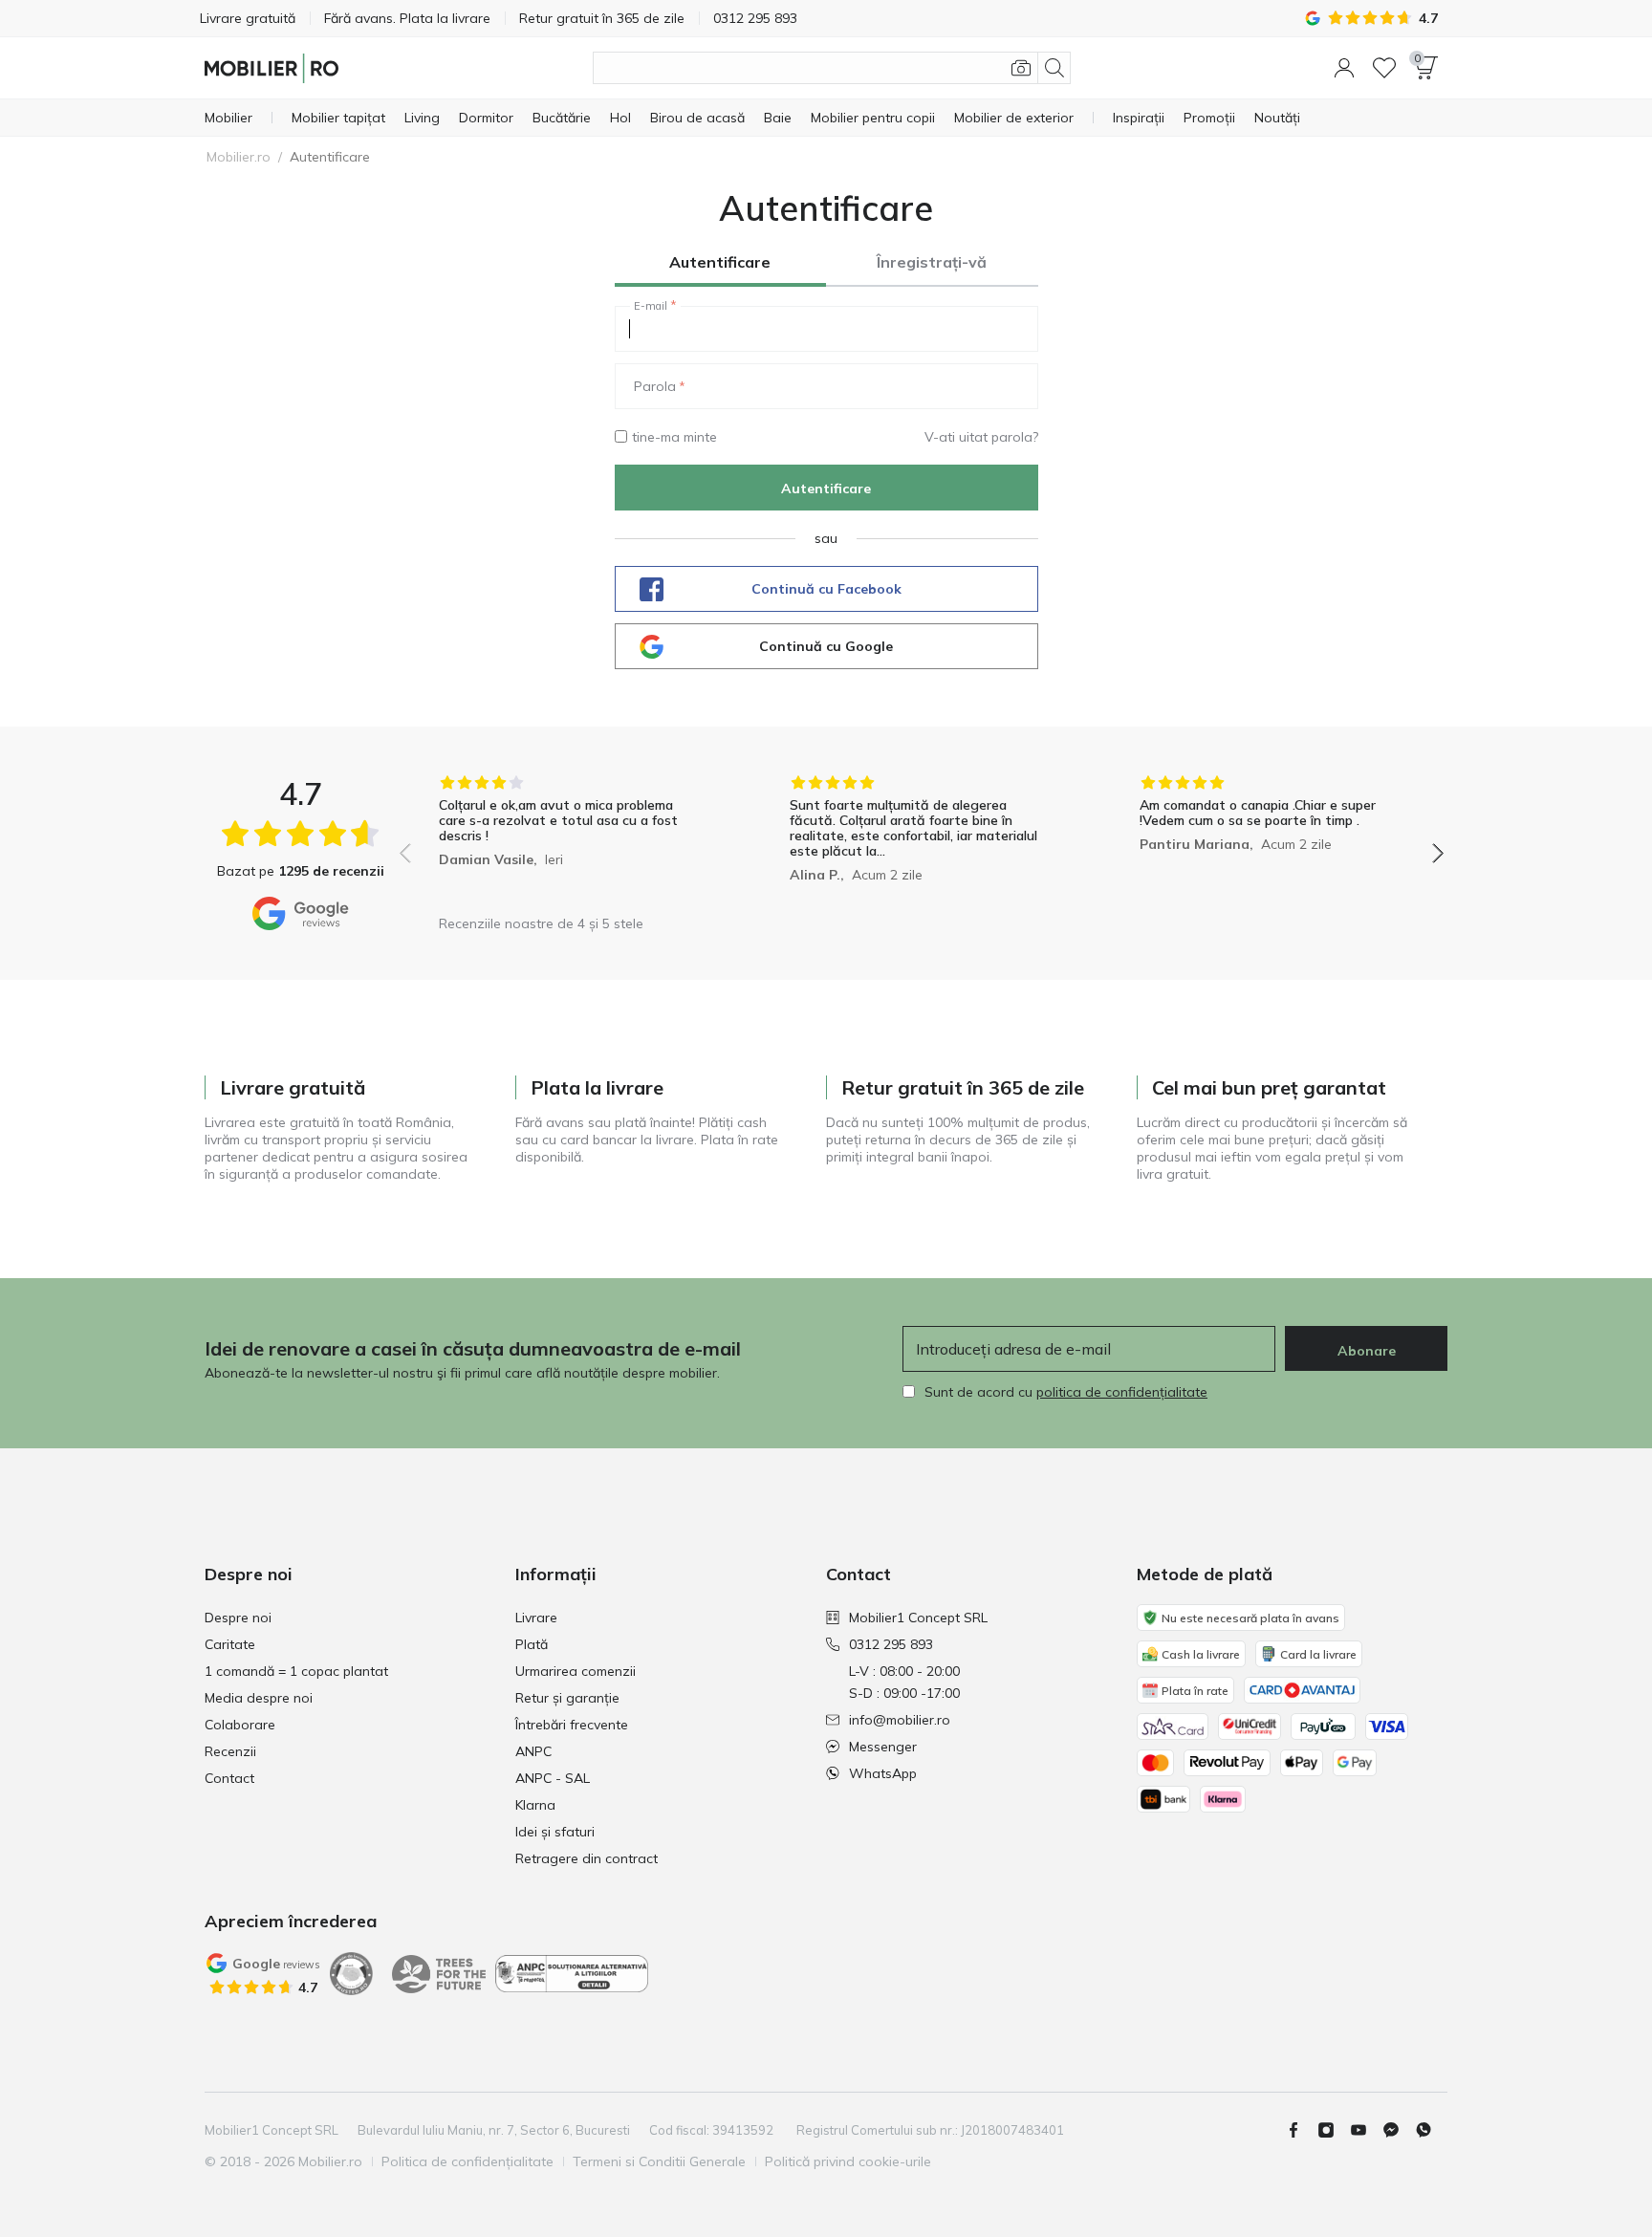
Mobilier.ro (239, 157)
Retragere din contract (587, 1858)
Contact (229, 1778)
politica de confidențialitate (1122, 1392)
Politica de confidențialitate (467, 2161)
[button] (1344, 68)
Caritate (230, 1644)
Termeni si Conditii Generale (659, 2161)
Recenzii (230, 1751)
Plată (532, 1644)
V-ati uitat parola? (981, 437)
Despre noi (238, 1618)
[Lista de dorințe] (1384, 68)
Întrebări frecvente (572, 1725)
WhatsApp (883, 1773)
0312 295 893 (891, 1644)
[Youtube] (1366, 2130)
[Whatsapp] (1431, 2130)
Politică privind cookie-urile (848, 2161)
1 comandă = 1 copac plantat (296, 1671)
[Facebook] (1301, 2130)
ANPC (533, 1751)
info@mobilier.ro (900, 1720)
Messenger (883, 1747)
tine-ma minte (674, 437)
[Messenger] (1399, 2130)
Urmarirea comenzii (576, 1671)
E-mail (651, 306)
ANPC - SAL (553, 1778)
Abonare (1367, 1351)
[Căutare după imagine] (1021, 68)
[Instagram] (1334, 2130)
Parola (655, 386)
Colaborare (240, 1725)
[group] (571, 840)
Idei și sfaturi (555, 1832)
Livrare (536, 1618)
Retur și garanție (567, 1698)
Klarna (535, 1805)
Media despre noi (259, 1698)
